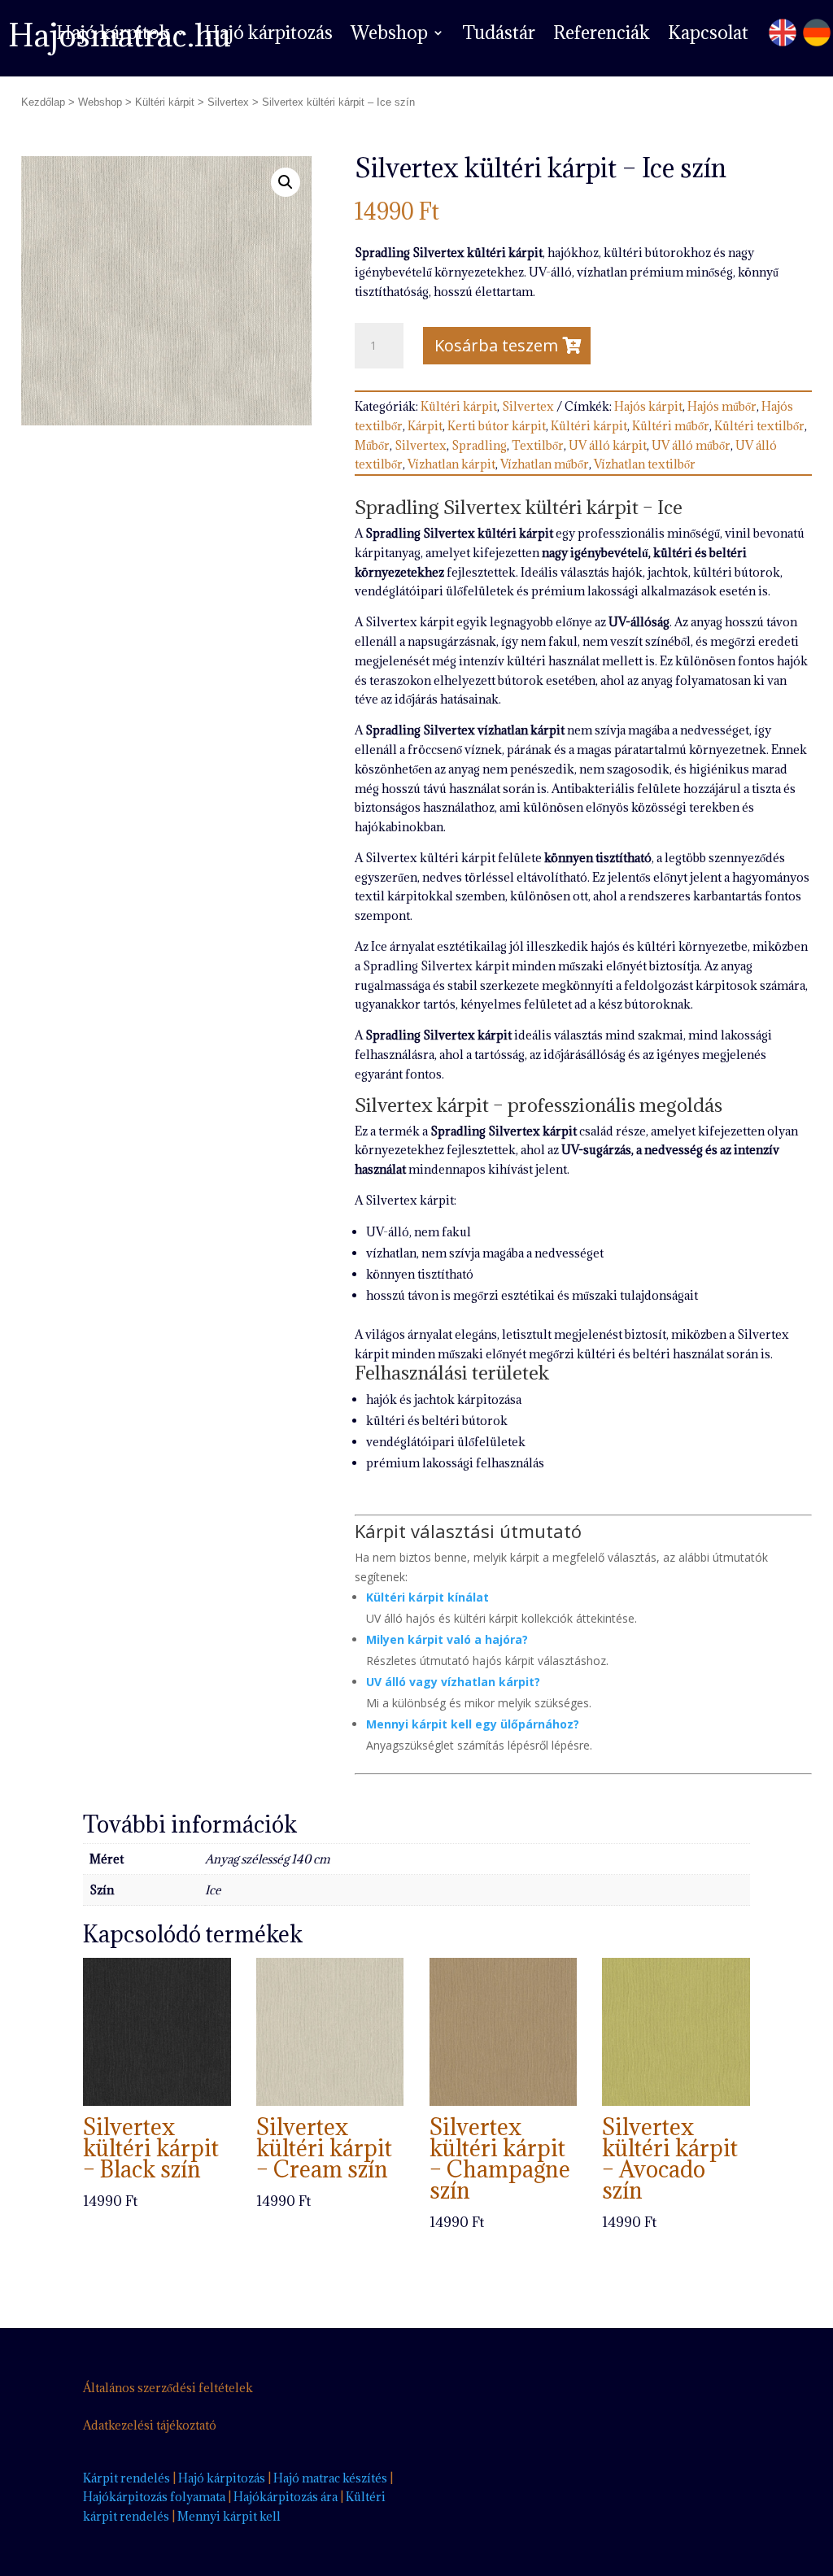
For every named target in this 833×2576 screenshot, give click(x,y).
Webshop (389, 35)
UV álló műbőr (691, 445)
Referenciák (602, 35)
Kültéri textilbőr (759, 426)
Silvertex (228, 102)
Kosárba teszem (496, 345)
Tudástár (499, 35)
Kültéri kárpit (165, 102)
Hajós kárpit (648, 406)
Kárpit (425, 426)
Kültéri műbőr (671, 426)
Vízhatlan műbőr (545, 464)
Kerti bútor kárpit (497, 426)
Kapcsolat (708, 35)
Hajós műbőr (722, 406)
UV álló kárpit (608, 445)
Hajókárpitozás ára (286, 2497)
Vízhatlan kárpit (451, 464)
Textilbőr (538, 445)
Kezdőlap (43, 102)
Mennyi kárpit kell (229, 2516)
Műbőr (372, 445)
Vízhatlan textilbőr (645, 464)
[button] (286, 182)
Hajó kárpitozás (268, 35)
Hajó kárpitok (113, 35)
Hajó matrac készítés (330, 2478)
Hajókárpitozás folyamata (154, 2497)
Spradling (479, 445)
